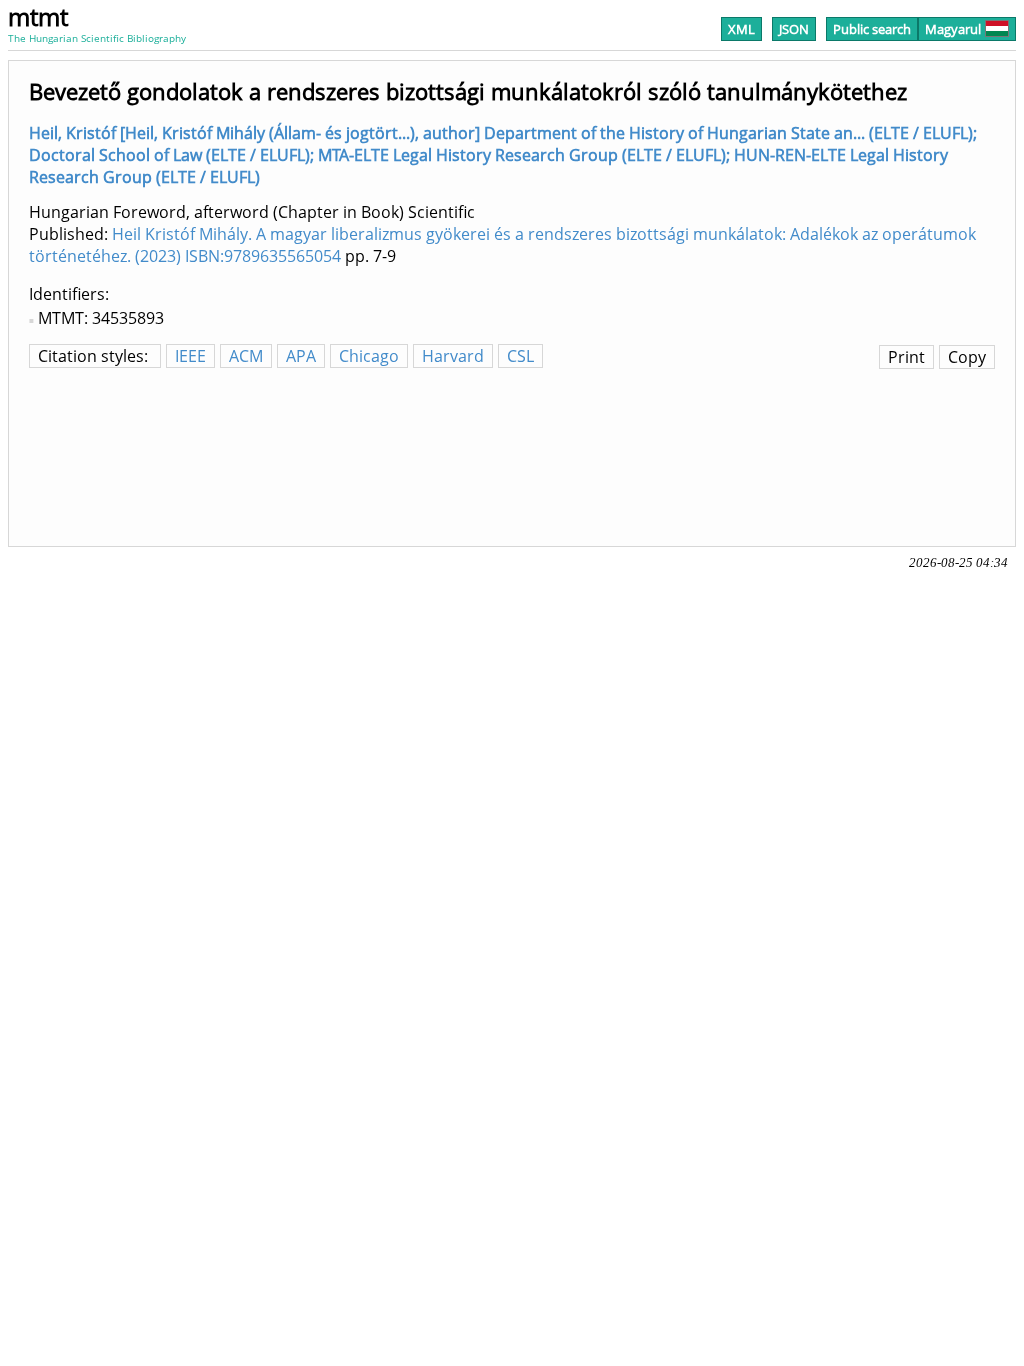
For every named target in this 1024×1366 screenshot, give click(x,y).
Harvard (453, 356)
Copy (967, 357)
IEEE (190, 356)
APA (301, 356)
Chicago (369, 356)
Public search (872, 29)
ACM (246, 356)
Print (906, 357)
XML (741, 29)
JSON (794, 29)
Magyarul (953, 29)
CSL (520, 356)
